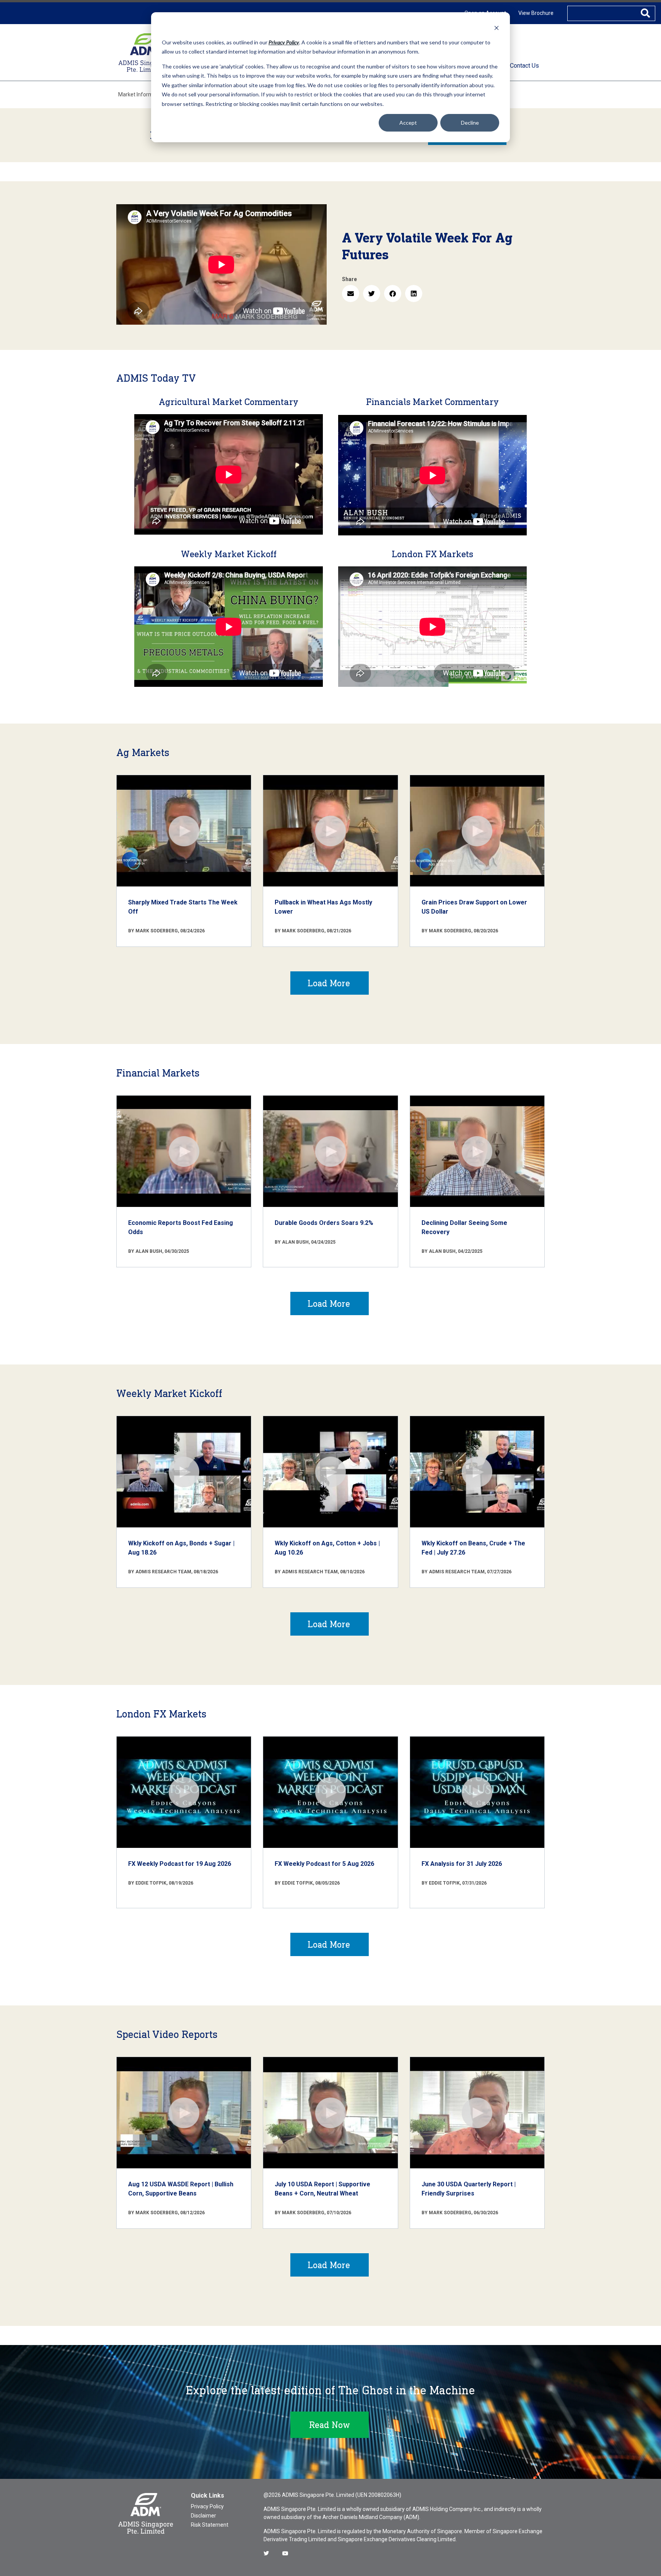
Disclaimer (204, 2516)
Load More (329, 983)
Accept (408, 123)
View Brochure (536, 13)
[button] (351, 294)
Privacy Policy (207, 2506)
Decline (470, 123)
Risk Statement (210, 2525)
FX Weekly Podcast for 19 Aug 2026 (180, 1864)
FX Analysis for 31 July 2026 (462, 1864)
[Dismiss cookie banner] (497, 28)
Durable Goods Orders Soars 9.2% (324, 1223)
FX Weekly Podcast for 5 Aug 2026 (324, 1864)
